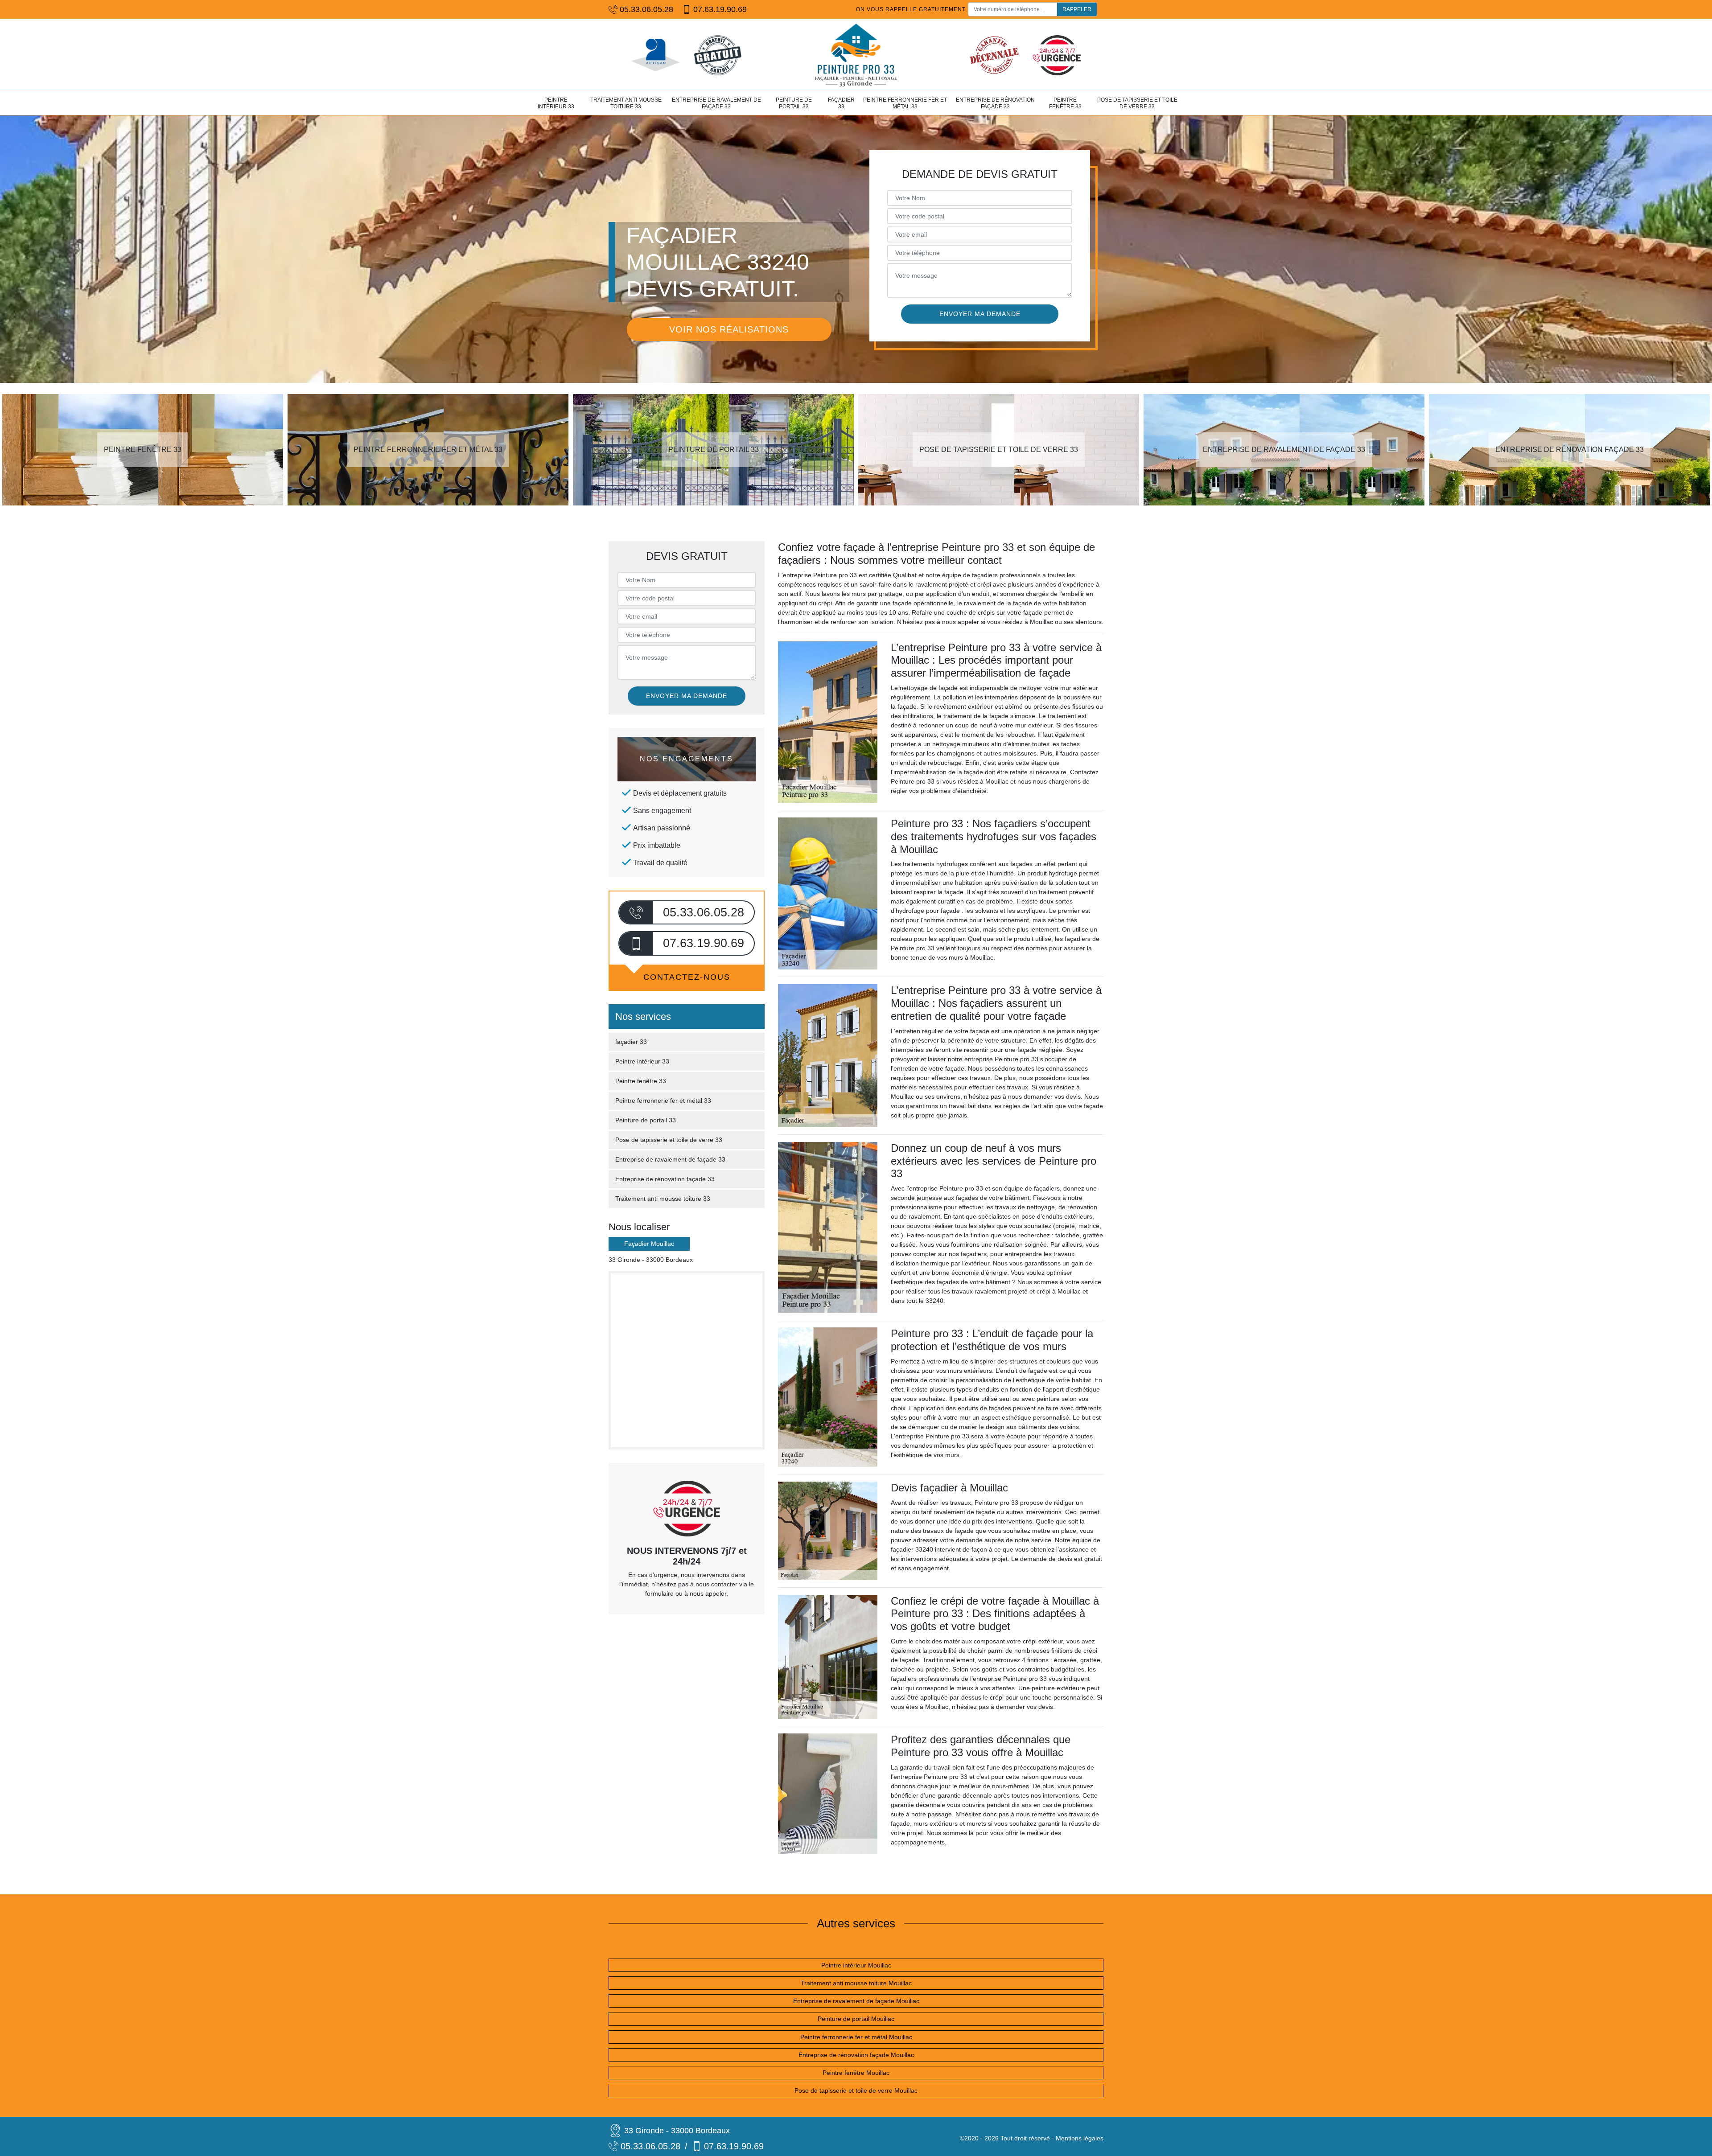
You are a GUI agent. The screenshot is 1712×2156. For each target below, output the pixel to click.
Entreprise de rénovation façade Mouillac (856, 2055)
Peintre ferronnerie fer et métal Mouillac (856, 2037)
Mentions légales (1080, 2138)
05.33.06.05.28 (646, 9)
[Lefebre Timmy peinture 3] (856, 55)
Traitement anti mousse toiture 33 (626, 103)
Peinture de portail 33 (794, 103)
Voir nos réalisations (729, 329)
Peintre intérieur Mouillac (856, 1965)
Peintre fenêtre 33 (1065, 103)
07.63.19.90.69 (720, 9)
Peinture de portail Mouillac (856, 2019)
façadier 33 (841, 103)
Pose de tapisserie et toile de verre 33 (1137, 103)
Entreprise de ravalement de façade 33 (716, 103)
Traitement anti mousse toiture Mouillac (856, 1983)
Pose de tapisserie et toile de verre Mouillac (856, 2090)
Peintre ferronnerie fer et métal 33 (905, 103)
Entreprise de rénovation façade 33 (995, 103)
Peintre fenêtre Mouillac (856, 2073)
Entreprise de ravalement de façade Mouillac (856, 2001)
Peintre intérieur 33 (556, 103)
